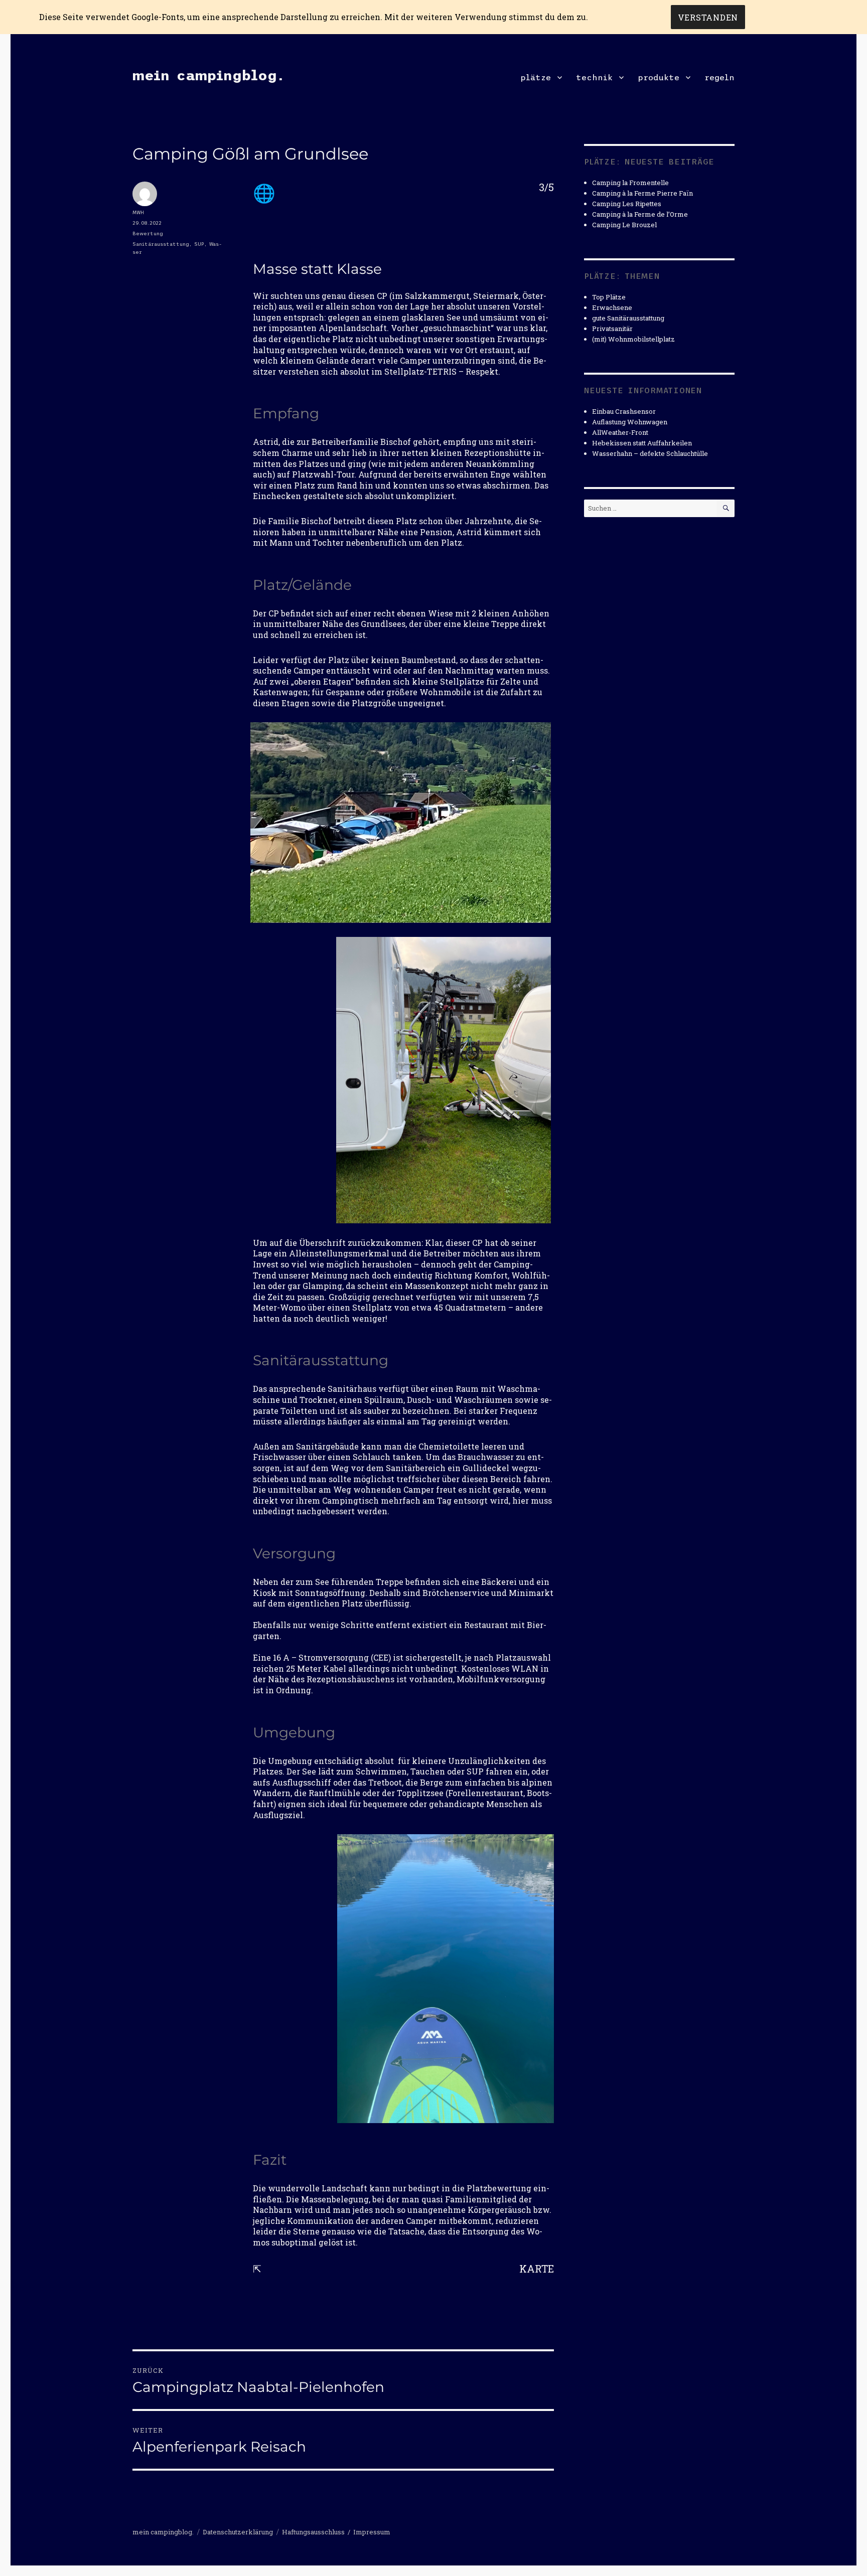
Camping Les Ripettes (627, 204)
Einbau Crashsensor (624, 411)
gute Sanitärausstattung (628, 318)
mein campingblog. (208, 75)
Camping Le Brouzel (624, 225)
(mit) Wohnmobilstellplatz (633, 339)
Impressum (372, 2532)
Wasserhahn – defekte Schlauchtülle (650, 453)
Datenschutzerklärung (238, 2532)
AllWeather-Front (620, 432)
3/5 (546, 187)
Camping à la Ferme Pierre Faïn (642, 193)
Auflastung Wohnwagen (630, 422)
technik (594, 77)
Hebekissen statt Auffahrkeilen (642, 443)
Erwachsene (612, 307)
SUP (199, 244)
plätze (536, 77)
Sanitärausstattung (161, 244)
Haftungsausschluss (313, 2532)
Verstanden (708, 17)
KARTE (537, 2269)
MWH (138, 212)
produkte (659, 77)
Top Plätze (609, 297)
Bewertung (148, 233)
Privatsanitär (612, 329)
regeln (719, 77)
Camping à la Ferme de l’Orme (640, 214)
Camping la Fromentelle (630, 183)
